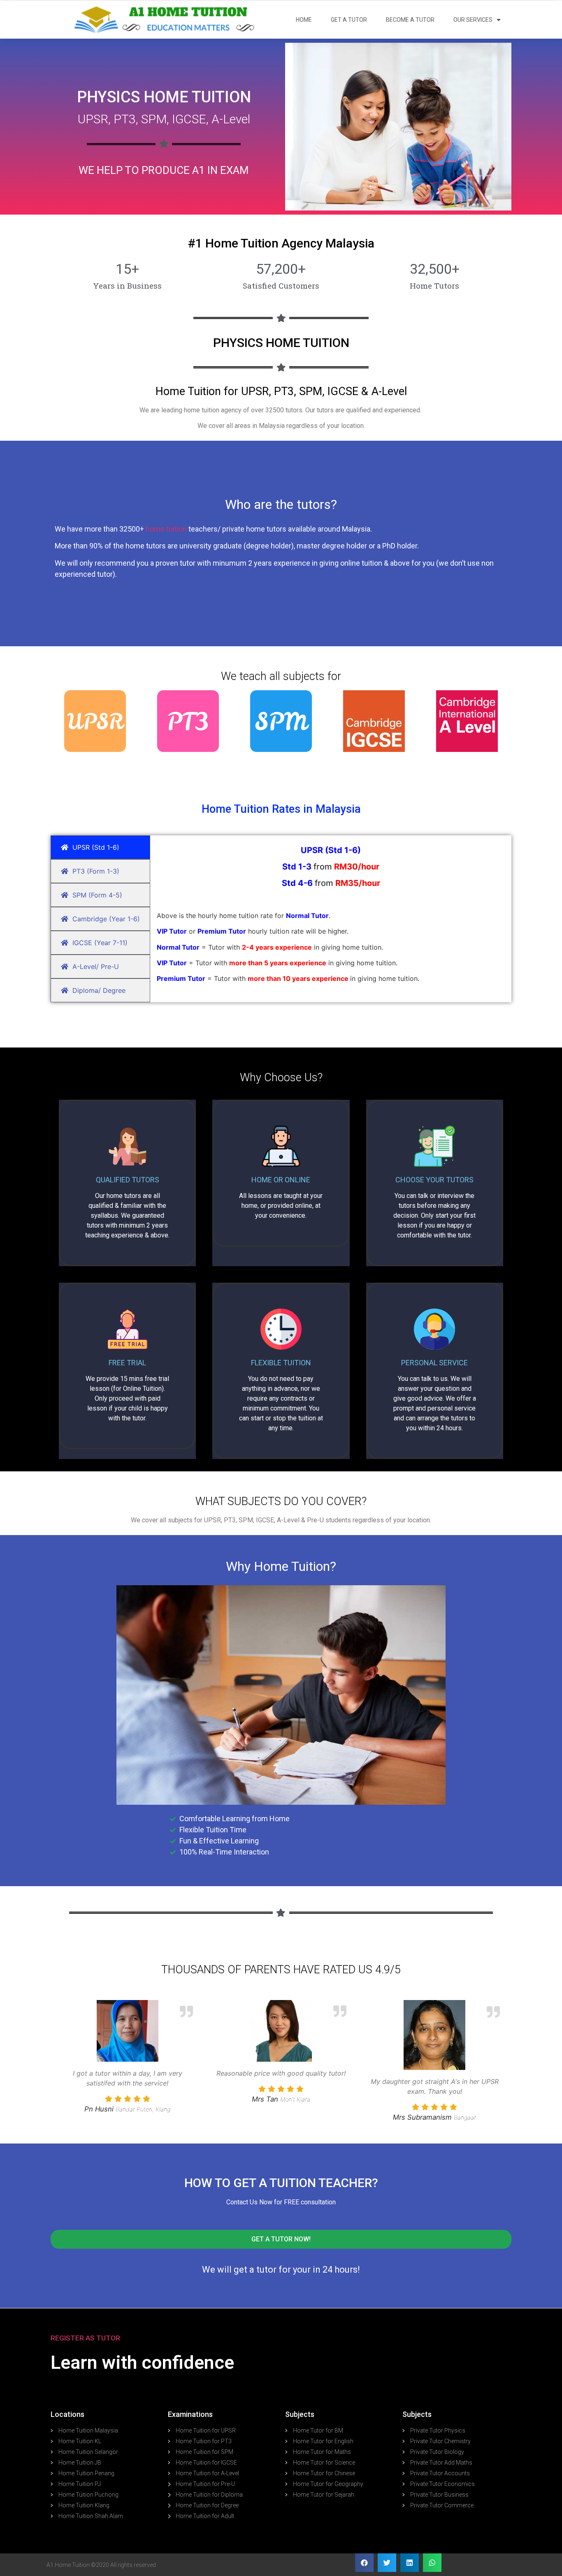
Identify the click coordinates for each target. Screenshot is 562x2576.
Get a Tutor (349, 20)
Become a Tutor (410, 20)
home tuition (166, 529)
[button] (281, 2239)
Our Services (473, 20)
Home (304, 20)
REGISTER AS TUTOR (85, 2338)
